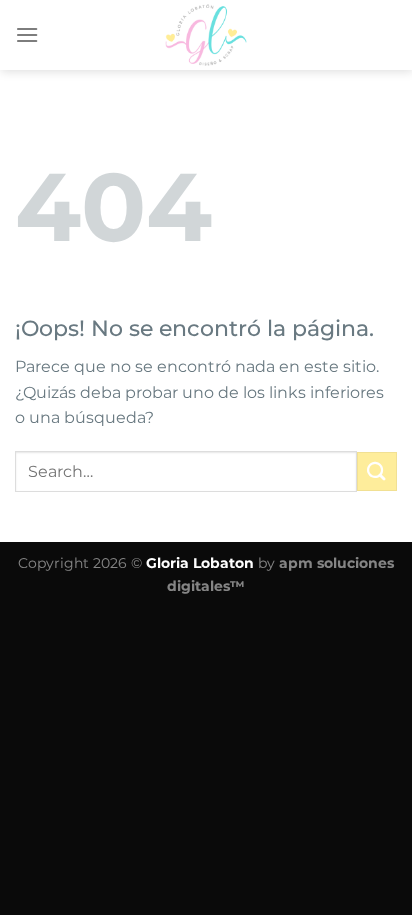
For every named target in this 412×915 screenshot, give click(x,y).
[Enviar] (377, 471)
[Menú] (27, 34)
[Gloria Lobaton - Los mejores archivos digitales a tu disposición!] (206, 35)
